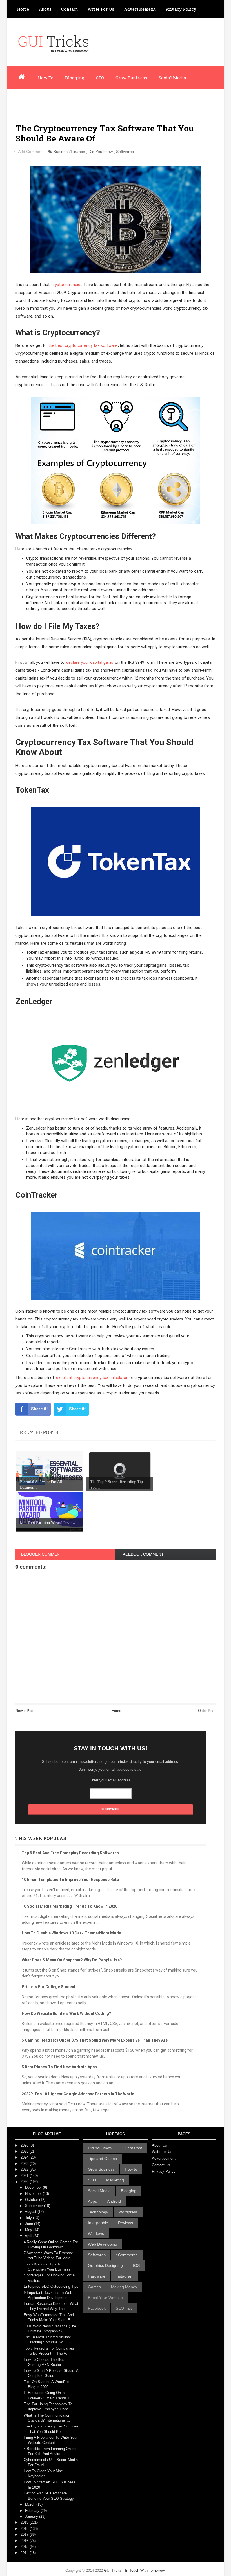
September (35, 2206)
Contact (69, 9)
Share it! (39, 1409)
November (34, 2194)
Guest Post (132, 2148)
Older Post (207, 1711)
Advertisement (140, 9)
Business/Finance (69, 152)
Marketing (115, 2180)
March (31, 2504)
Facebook (97, 2308)
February (33, 2511)
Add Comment (31, 152)
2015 (25, 2547)
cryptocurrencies (67, 285)
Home (23, 9)
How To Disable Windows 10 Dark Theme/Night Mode (71, 1933)
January (32, 2517)
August (31, 2212)
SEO (100, 78)
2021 (25, 2176)
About (45, 9)
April (29, 2236)
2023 (25, 2164)
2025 (25, 2151)
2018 (25, 2529)
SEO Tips (124, 2308)
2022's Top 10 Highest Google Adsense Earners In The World (78, 2094)
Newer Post (25, 1711)
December (34, 2187)
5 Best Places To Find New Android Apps (59, 2067)
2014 (25, 2553)
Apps (92, 2201)
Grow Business (131, 78)
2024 (25, 2157)
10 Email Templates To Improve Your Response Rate (70, 1880)
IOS (136, 2265)
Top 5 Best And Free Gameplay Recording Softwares (70, 1853)
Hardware (97, 2276)
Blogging (75, 78)
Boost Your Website (105, 2298)
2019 (25, 2522)
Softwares (125, 152)
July (29, 2218)
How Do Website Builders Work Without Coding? (66, 2013)
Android (114, 2201)
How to (131, 2169)
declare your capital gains (90, 662)
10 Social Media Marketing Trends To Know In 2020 (70, 1906)
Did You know (101, 152)
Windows (96, 2233)
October (32, 2200)
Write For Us (101, 9)
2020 (25, 2182)
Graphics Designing (105, 2265)
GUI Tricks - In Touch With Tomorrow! (135, 2571)
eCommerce (127, 2255)
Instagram (125, 2276)
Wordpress (28, 100)
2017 (25, 2535)
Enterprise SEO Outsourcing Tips (51, 2286)
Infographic (64, 100)
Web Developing (103, 2244)
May (29, 2230)
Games (94, 2287)
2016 (25, 2541)
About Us (159, 2145)
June (30, 2224)
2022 (25, 2169)
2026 (25, 2145)
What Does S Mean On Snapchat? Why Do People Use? (72, 1960)
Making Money (124, 2287)
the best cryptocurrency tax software (83, 345)
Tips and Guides (102, 2159)
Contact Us (161, 2165)
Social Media (172, 78)
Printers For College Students (50, 1987)
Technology (98, 2212)
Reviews (126, 2223)
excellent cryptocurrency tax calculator (92, 1378)
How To (46, 78)
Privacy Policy (181, 9)
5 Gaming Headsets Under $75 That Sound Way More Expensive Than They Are (95, 2040)
